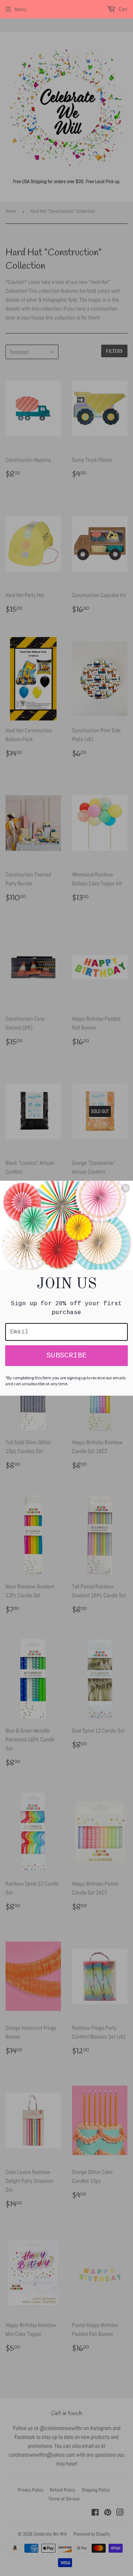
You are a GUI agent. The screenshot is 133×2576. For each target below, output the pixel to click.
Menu (21, 9)
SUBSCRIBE (66, 1355)
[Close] (126, 1188)
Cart (122, 9)
